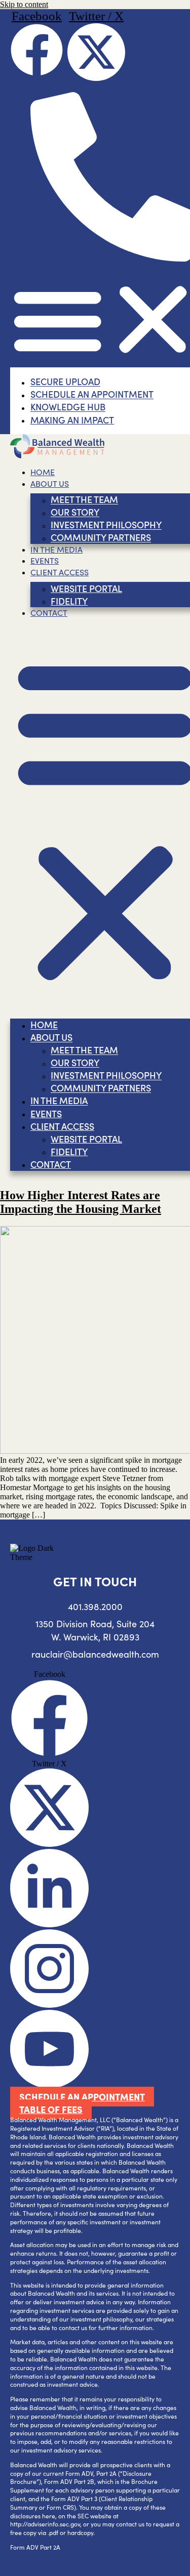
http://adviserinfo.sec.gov (45, 2524)
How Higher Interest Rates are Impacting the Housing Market (81, 1202)
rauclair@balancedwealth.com (95, 1654)
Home (43, 472)
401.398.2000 (95, 1607)
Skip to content (24, 4)
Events (45, 560)
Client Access (60, 572)
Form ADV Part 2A (35, 2547)
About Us (50, 483)
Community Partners (101, 538)
